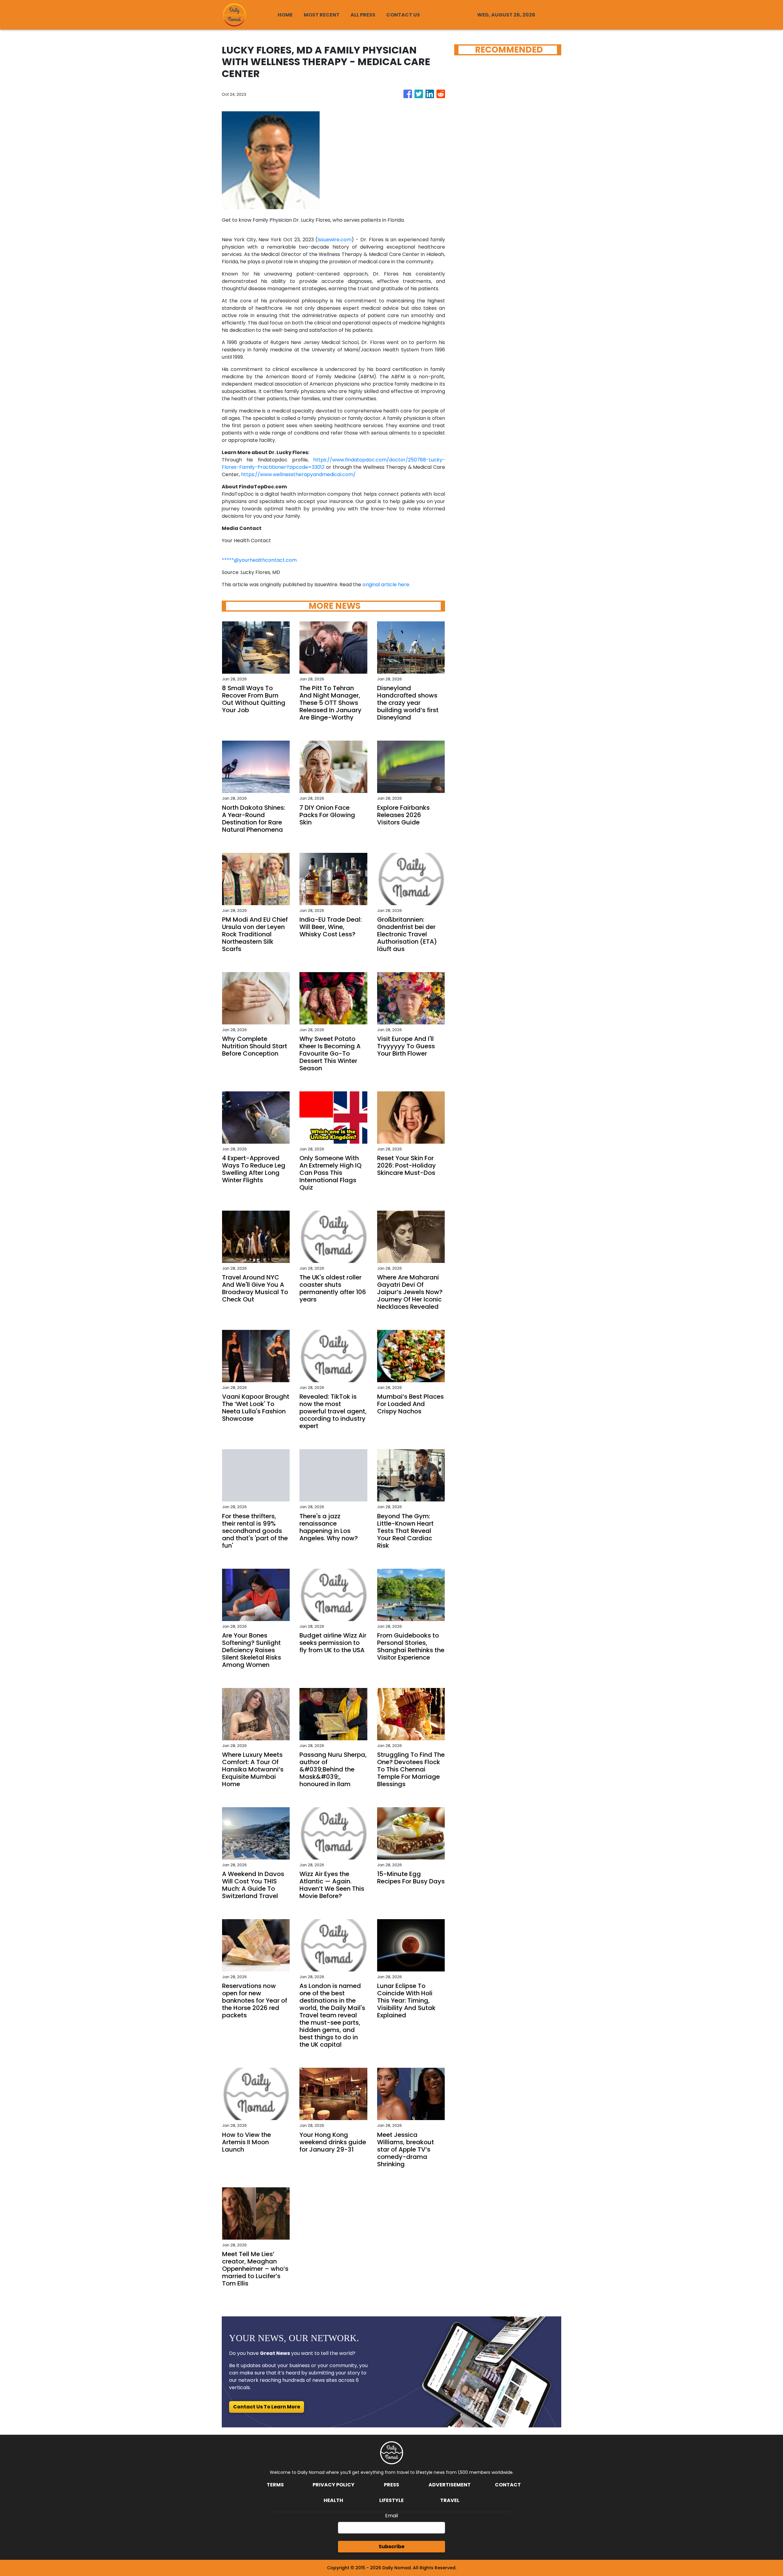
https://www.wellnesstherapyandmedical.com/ (298, 474)
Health (333, 2500)
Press (391, 2485)
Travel (450, 2500)
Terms (275, 2485)
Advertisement (450, 2485)
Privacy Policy (334, 2485)
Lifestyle (391, 2500)
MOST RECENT (322, 15)
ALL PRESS (363, 15)
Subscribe (391, 2546)
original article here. (386, 585)
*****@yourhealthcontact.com (259, 560)
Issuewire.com (334, 240)
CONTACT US (403, 15)
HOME (285, 15)
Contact (508, 2485)
